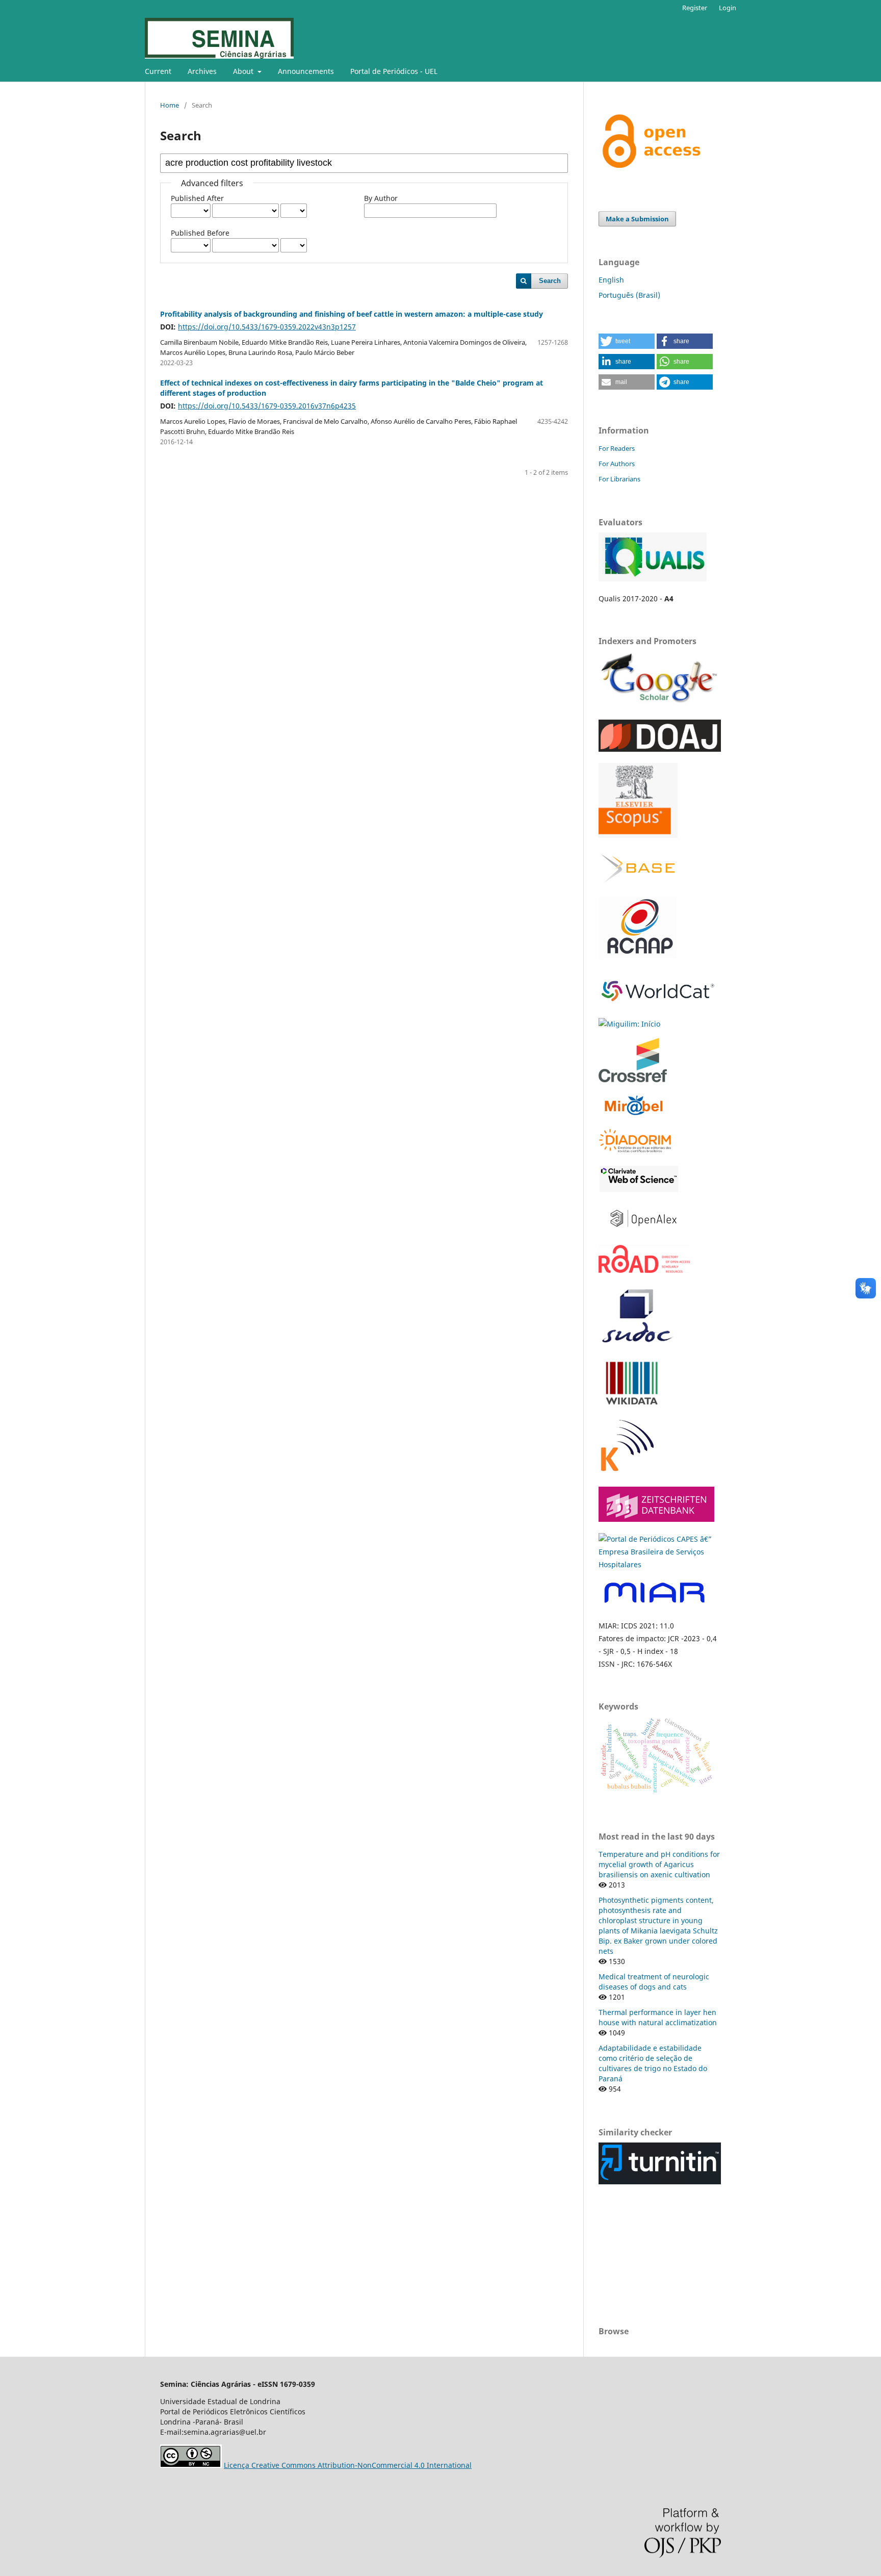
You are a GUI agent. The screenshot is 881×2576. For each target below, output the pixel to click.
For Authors (617, 464)
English (611, 280)
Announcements (306, 71)
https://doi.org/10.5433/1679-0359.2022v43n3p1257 (267, 327)
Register (695, 8)
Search (550, 281)
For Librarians (619, 479)
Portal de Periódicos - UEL (394, 71)
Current (158, 71)
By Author (381, 198)
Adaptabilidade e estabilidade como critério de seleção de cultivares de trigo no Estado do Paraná (653, 2063)
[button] (627, 341)
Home (170, 105)
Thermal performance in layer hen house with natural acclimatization (658, 2017)
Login (728, 8)
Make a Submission (637, 219)
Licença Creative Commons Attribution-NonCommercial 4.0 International (348, 2465)
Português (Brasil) (629, 295)
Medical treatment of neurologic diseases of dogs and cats (654, 1982)
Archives (202, 71)
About (244, 71)
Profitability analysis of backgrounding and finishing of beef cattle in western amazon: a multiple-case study (352, 314)
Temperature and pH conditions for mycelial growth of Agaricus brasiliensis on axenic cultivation (659, 1864)
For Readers (617, 448)
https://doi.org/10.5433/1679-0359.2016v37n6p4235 (267, 406)
